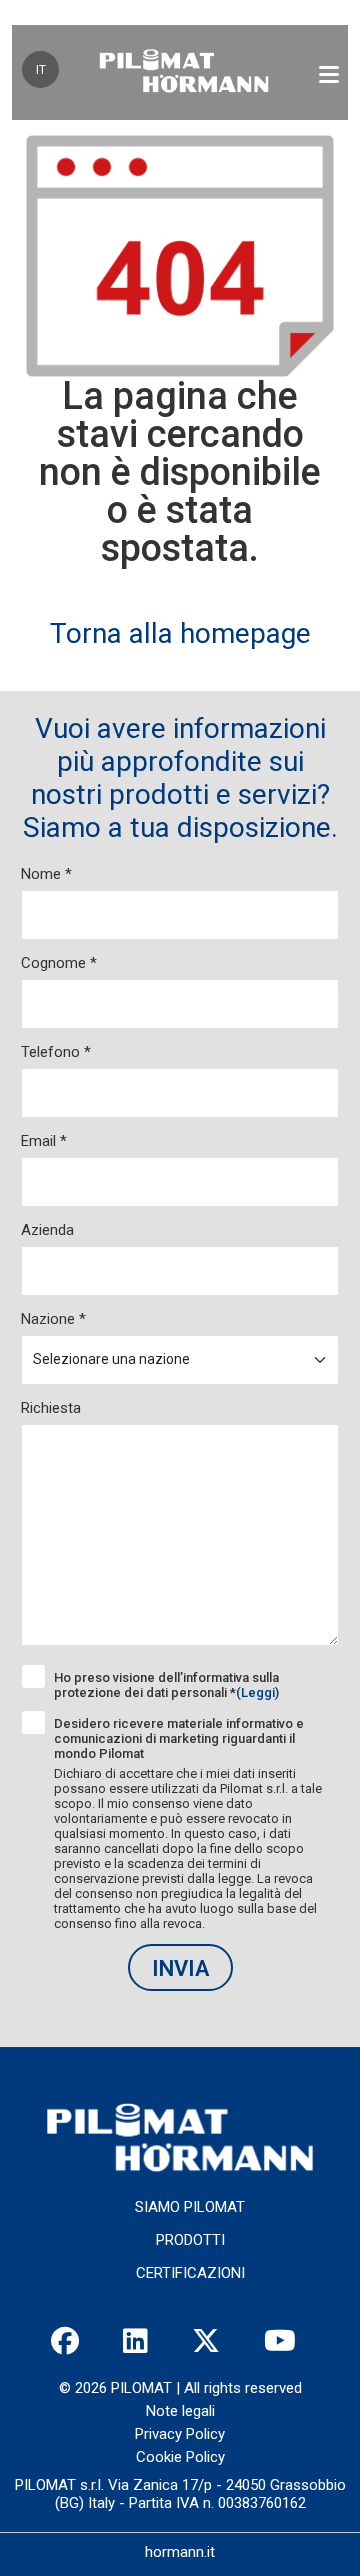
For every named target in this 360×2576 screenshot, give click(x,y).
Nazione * (53, 1319)
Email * (44, 1141)
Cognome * (59, 963)
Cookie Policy (180, 2457)
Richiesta (51, 1408)
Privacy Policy (180, 2434)
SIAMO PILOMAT (190, 2207)
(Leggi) (257, 1692)
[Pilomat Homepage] (184, 72)
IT (41, 70)
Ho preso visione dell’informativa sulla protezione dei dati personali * (166, 1685)
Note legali (180, 2411)
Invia (180, 1968)
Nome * (46, 874)
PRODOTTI (190, 2240)
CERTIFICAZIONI (190, 2273)
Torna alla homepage (180, 633)
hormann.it (180, 2552)
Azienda (47, 1230)
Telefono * (56, 1052)
